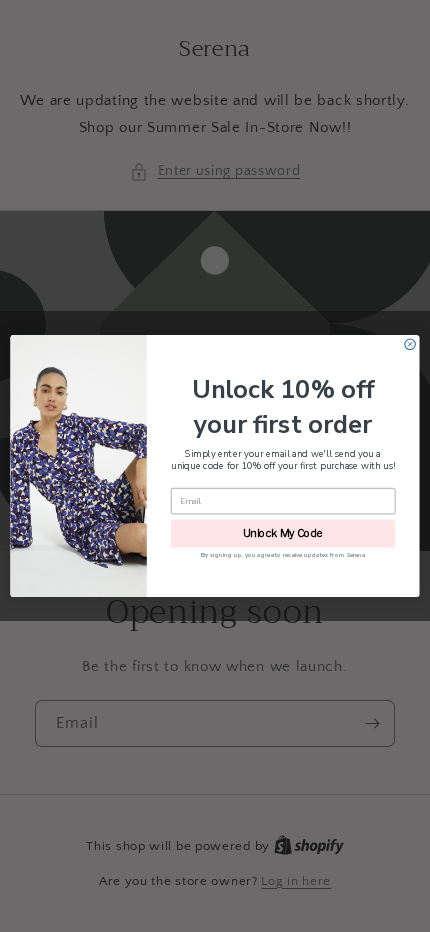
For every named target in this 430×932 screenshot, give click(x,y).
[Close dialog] (410, 344)
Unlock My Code (283, 533)
